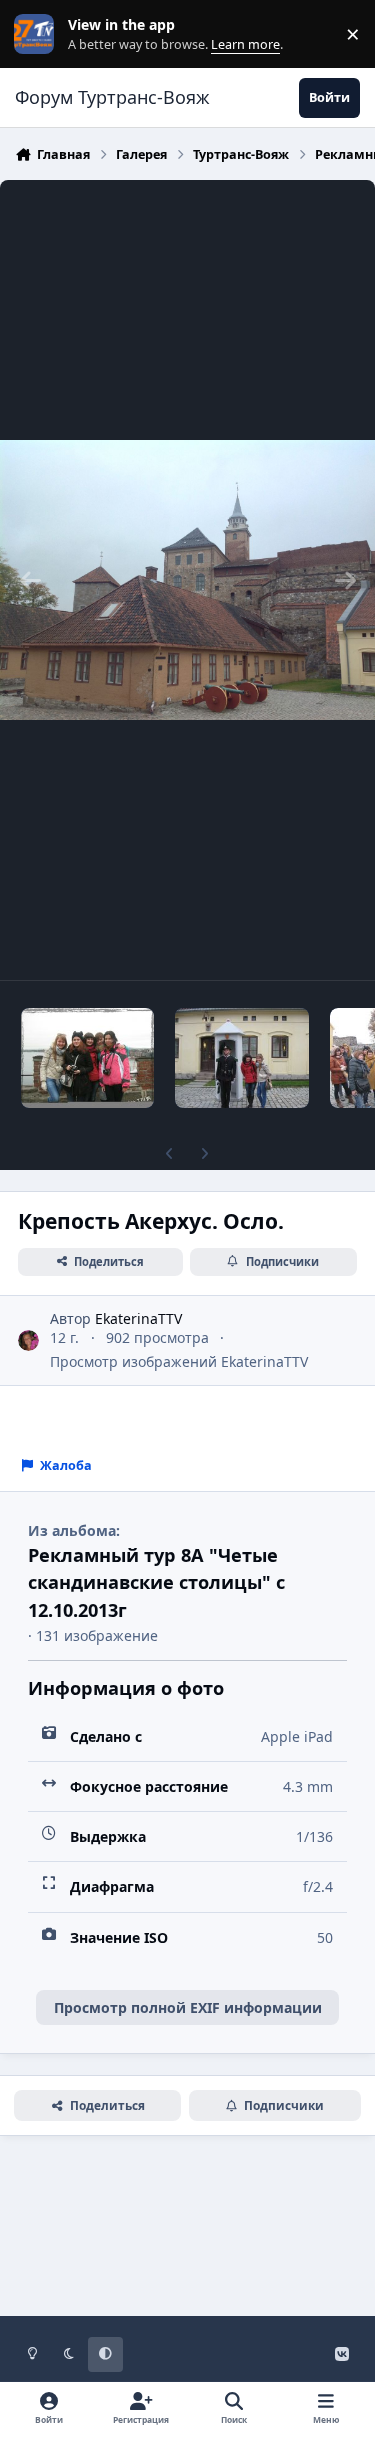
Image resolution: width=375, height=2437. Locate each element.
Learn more (38, 34)
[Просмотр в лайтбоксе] (187, 580)
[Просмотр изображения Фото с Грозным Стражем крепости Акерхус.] (241, 1058)
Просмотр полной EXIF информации (188, 2007)
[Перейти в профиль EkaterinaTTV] (28, 1340)
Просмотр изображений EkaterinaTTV (179, 1361)
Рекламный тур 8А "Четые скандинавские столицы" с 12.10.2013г (156, 1582)
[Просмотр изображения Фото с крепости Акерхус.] (87, 1058)
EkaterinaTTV (138, 1318)
